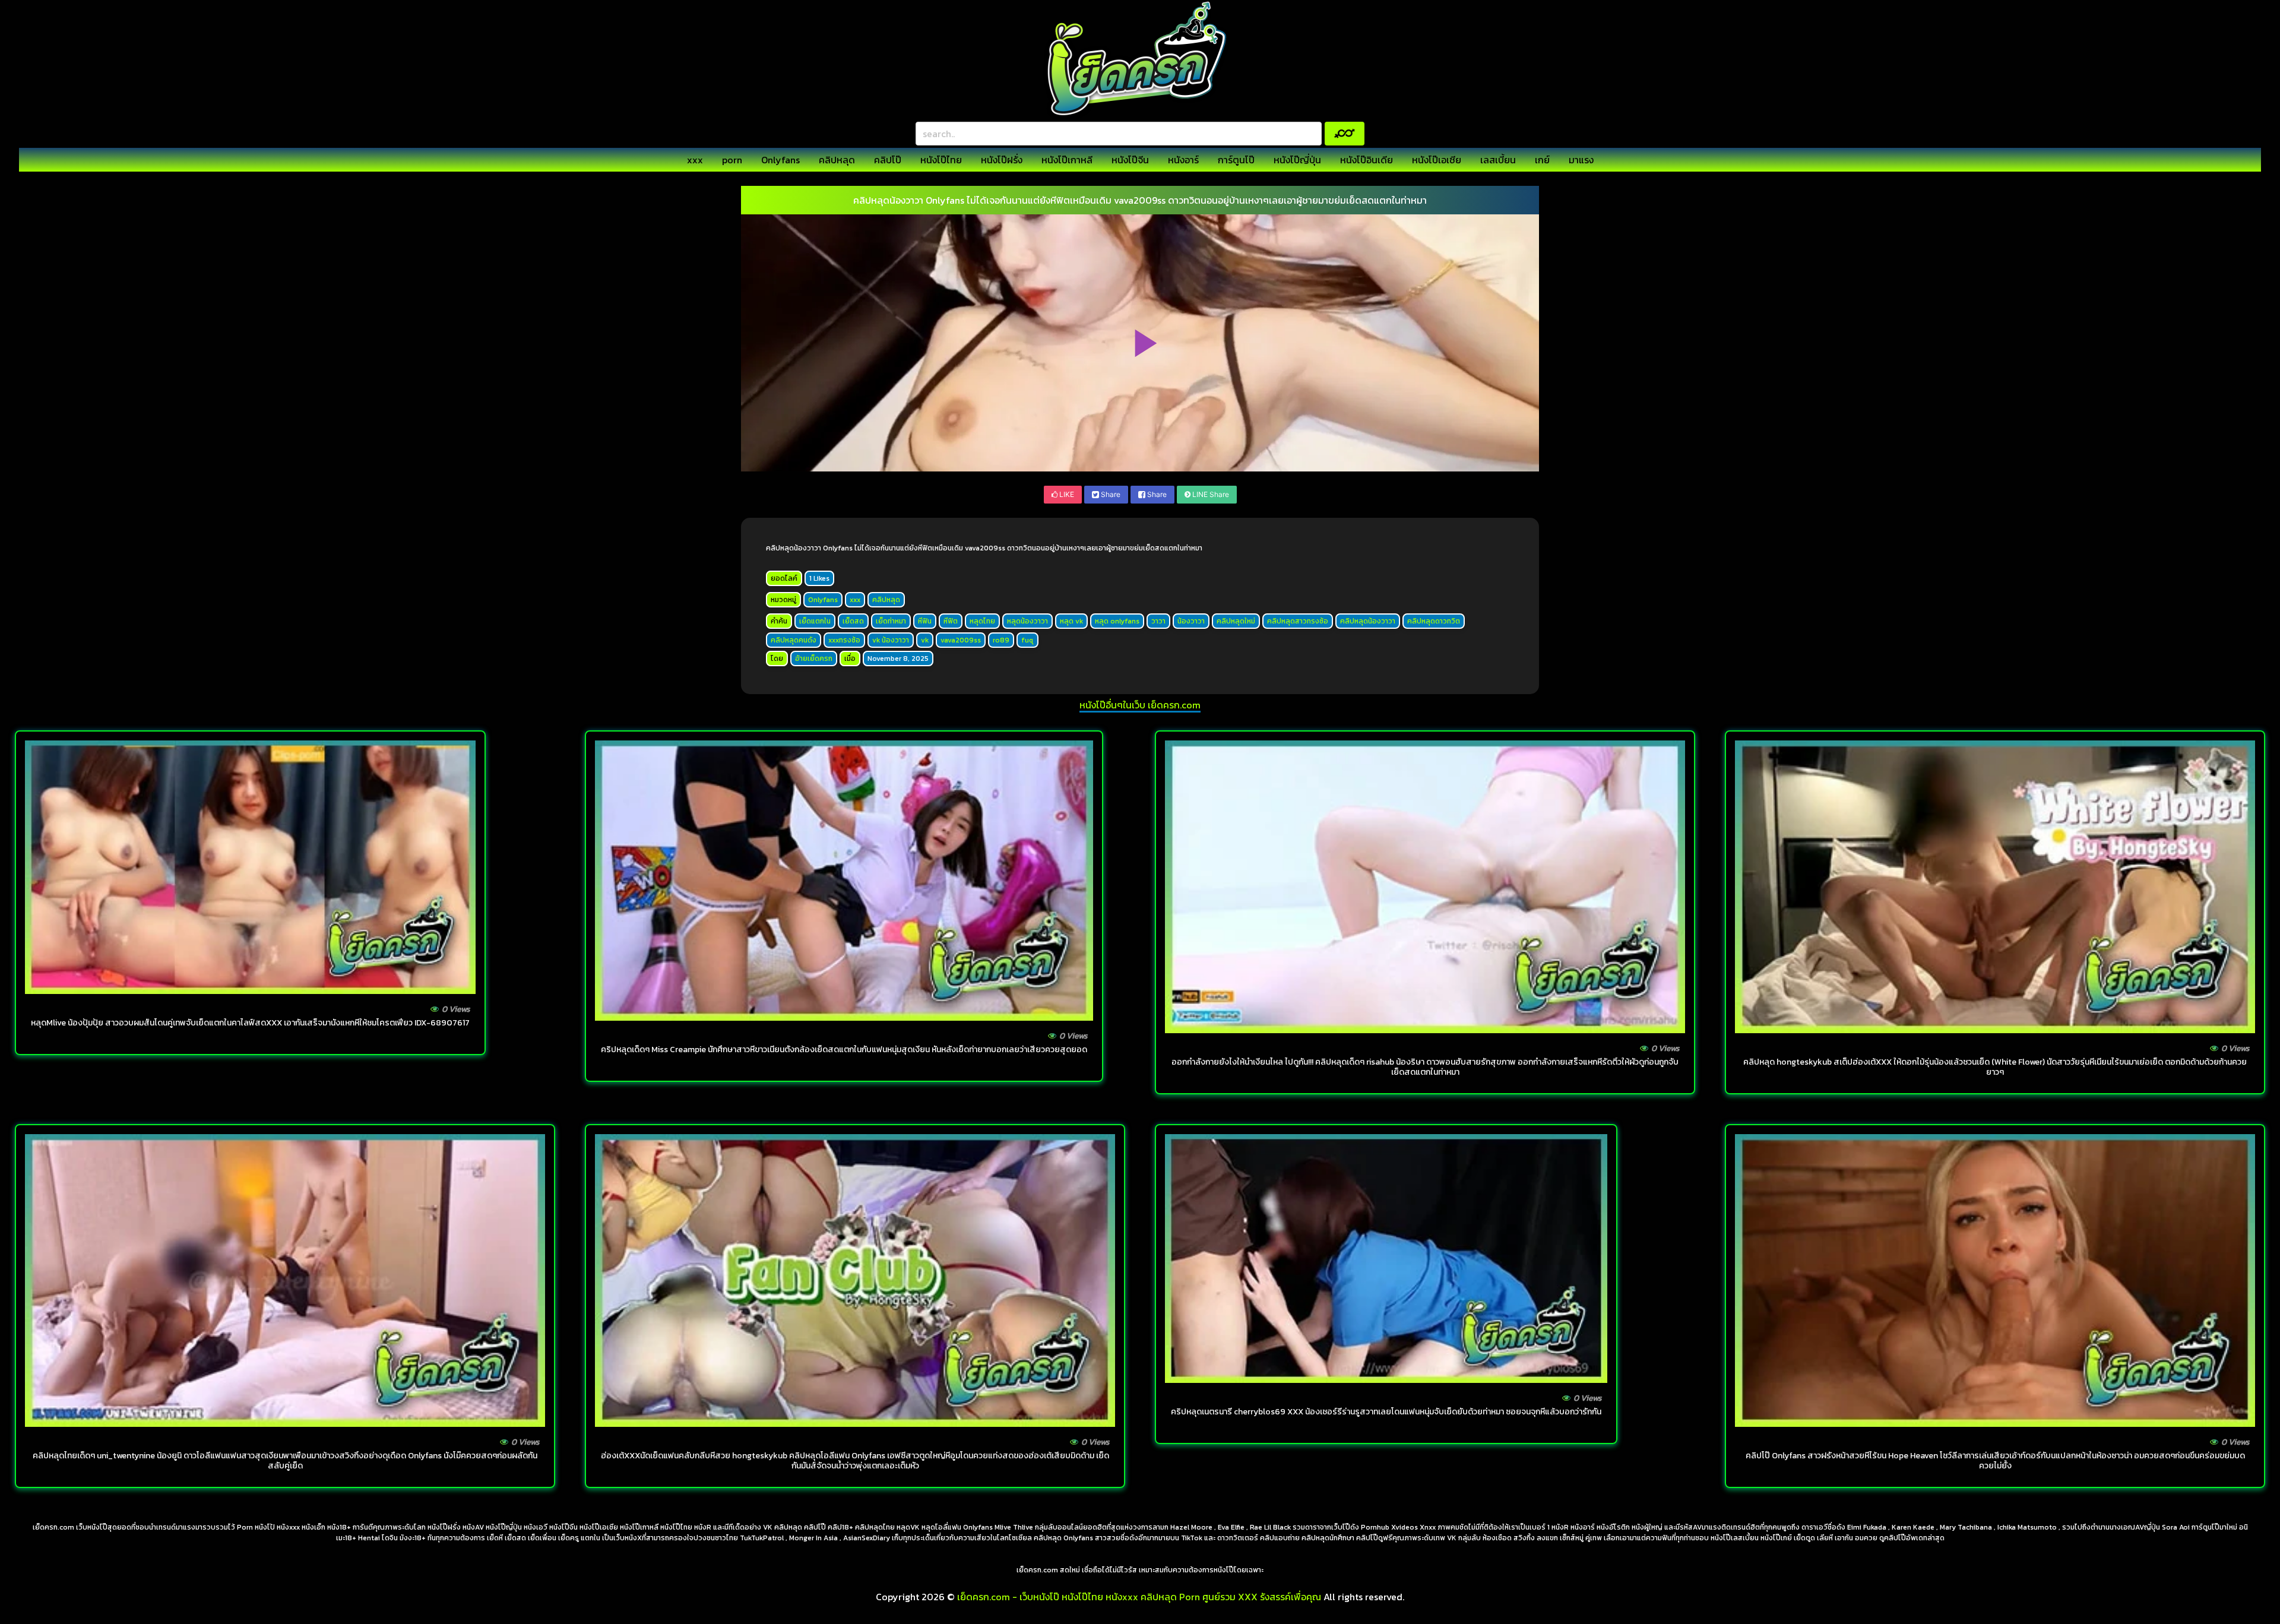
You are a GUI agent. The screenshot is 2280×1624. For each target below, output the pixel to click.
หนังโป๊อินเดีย (1367, 160)
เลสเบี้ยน (1498, 160)
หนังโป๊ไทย (941, 160)
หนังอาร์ (1183, 160)
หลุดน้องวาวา (1027, 621)
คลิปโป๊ (888, 160)
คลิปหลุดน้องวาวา (1368, 621)
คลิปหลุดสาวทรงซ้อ (1298, 621)
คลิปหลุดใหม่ (1236, 621)
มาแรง (1581, 160)
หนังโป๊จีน (1130, 160)
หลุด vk (1071, 621)
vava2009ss (961, 640)
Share (1110, 494)
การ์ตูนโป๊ (1236, 160)
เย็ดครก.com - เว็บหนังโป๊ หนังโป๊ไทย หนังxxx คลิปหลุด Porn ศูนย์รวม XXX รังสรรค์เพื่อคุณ (1139, 1597)
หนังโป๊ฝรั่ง (1002, 160)
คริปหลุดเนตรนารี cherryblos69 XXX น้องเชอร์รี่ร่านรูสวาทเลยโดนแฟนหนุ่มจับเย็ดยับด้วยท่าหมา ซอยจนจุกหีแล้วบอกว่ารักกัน (1386, 1412)
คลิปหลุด (837, 160)
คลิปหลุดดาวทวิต (1434, 621)
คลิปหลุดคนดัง (794, 640)
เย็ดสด (853, 621)
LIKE (1066, 494)
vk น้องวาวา (891, 640)
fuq (1027, 640)
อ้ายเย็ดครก (814, 659)
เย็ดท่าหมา (891, 621)
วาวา (1158, 621)
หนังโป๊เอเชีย (1437, 160)
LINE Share (1210, 494)
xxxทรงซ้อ (844, 640)
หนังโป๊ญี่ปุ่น (1297, 160)
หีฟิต (951, 621)
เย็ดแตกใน (815, 621)
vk (925, 640)
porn (732, 160)
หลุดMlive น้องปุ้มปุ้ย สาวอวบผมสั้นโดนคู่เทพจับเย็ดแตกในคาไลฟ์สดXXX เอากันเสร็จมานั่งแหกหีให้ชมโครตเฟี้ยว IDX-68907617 (250, 1023)
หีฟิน (925, 621)
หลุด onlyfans (1117, 621)
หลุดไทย (982, 621)
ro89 (1001, 640)
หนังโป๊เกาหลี (1067, 160)
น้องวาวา (1191, 621)
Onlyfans (780, 160)
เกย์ (1542, 160)
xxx (695, 160)
